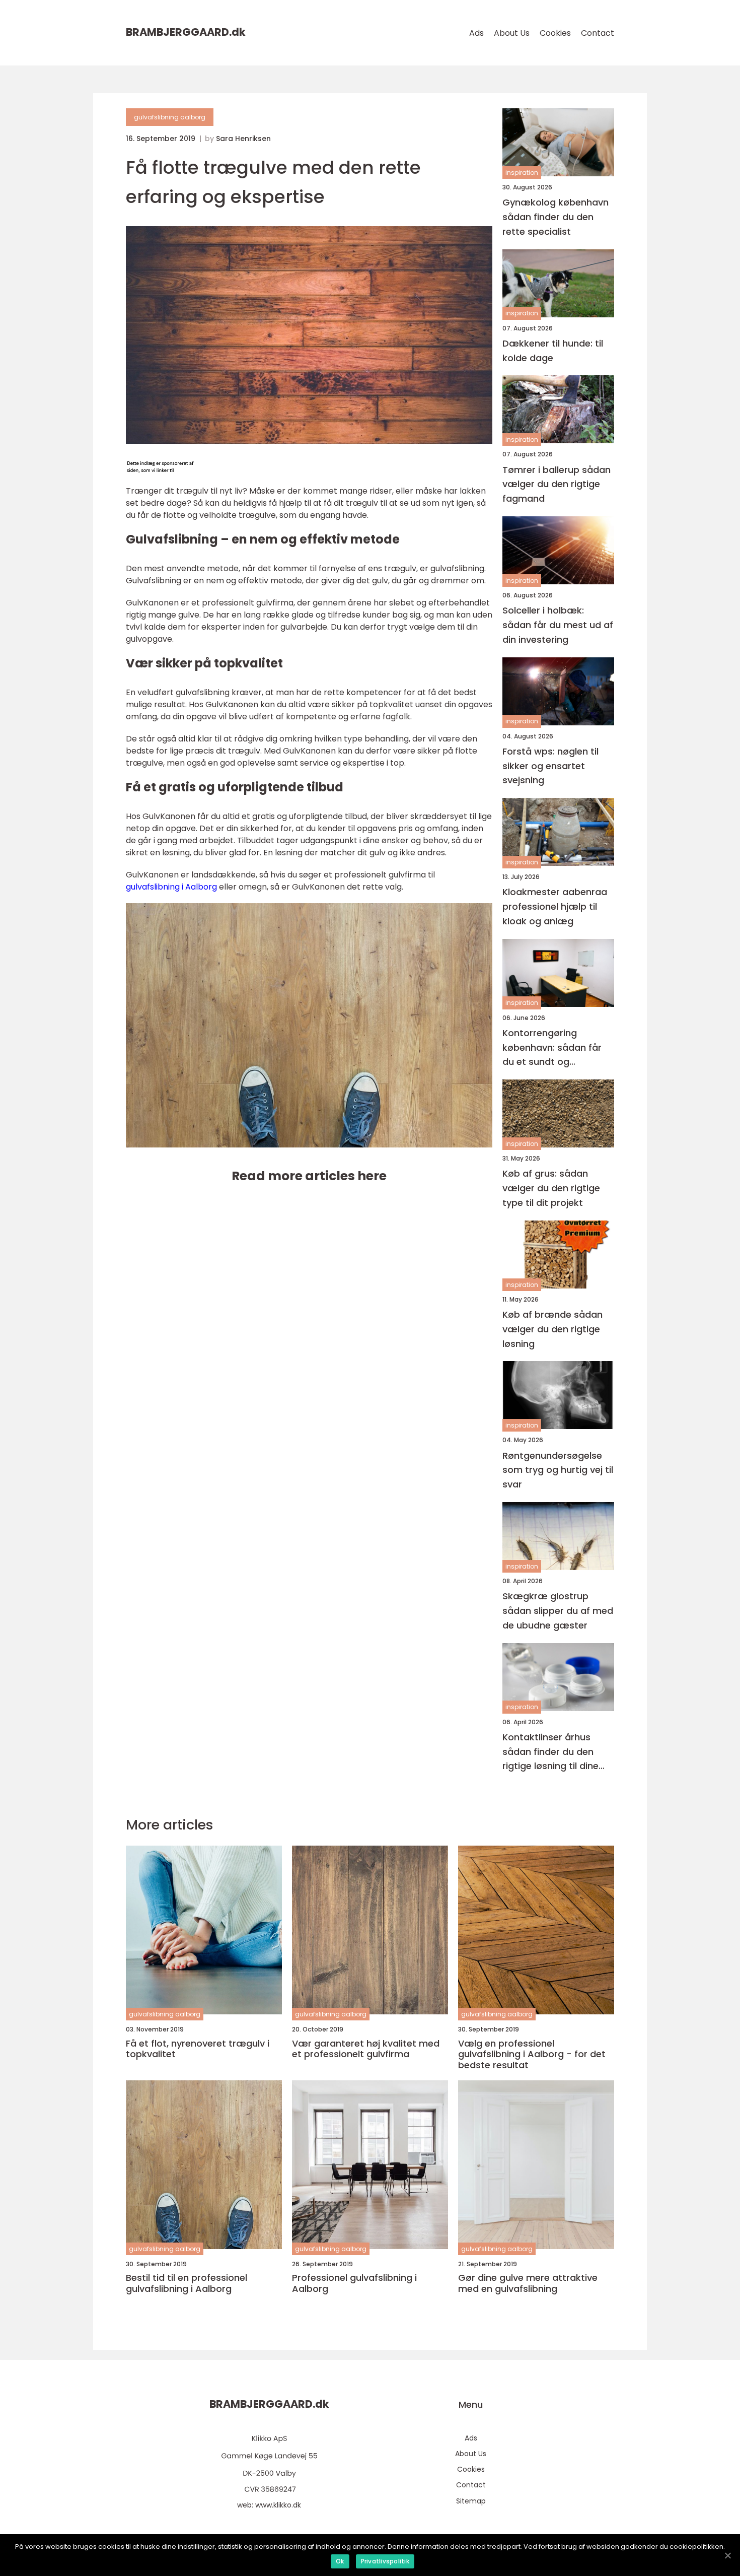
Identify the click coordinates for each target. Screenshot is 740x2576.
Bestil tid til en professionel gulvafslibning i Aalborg (187, 2283)
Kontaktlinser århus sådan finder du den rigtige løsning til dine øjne (550, 1752)
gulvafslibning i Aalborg (171, 887)
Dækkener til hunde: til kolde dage (553, 351)
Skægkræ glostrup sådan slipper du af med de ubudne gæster (558, 1611)
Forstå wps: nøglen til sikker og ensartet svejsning (550, 766)
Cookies (555, 33)
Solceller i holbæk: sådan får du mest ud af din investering (558, 625)
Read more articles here (309, 1176)
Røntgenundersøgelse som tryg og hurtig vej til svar (558, 1470)
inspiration (522, 173)
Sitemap (471, 2501)
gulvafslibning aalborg (170, 117)
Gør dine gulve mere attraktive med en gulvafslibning (528, 2283)
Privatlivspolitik (385, 2561)
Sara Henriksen (243, 139)
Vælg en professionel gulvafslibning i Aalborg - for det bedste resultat (532, 2054)
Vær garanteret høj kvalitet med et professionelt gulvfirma (366, 2049)
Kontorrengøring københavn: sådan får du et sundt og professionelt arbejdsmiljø (552, 1048)
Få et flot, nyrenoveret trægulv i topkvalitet (198, 2049)
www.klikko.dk (278, 2505)
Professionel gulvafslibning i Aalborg (354, 2283)
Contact (598, 33)
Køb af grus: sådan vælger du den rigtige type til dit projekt (551, 1188)
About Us (512, 33)
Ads (476, 33)
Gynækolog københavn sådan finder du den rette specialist (556, 217)
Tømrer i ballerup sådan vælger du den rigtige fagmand (557, 484)
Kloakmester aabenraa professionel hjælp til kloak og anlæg (555, 906)
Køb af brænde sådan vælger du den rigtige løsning (552, 1329)
